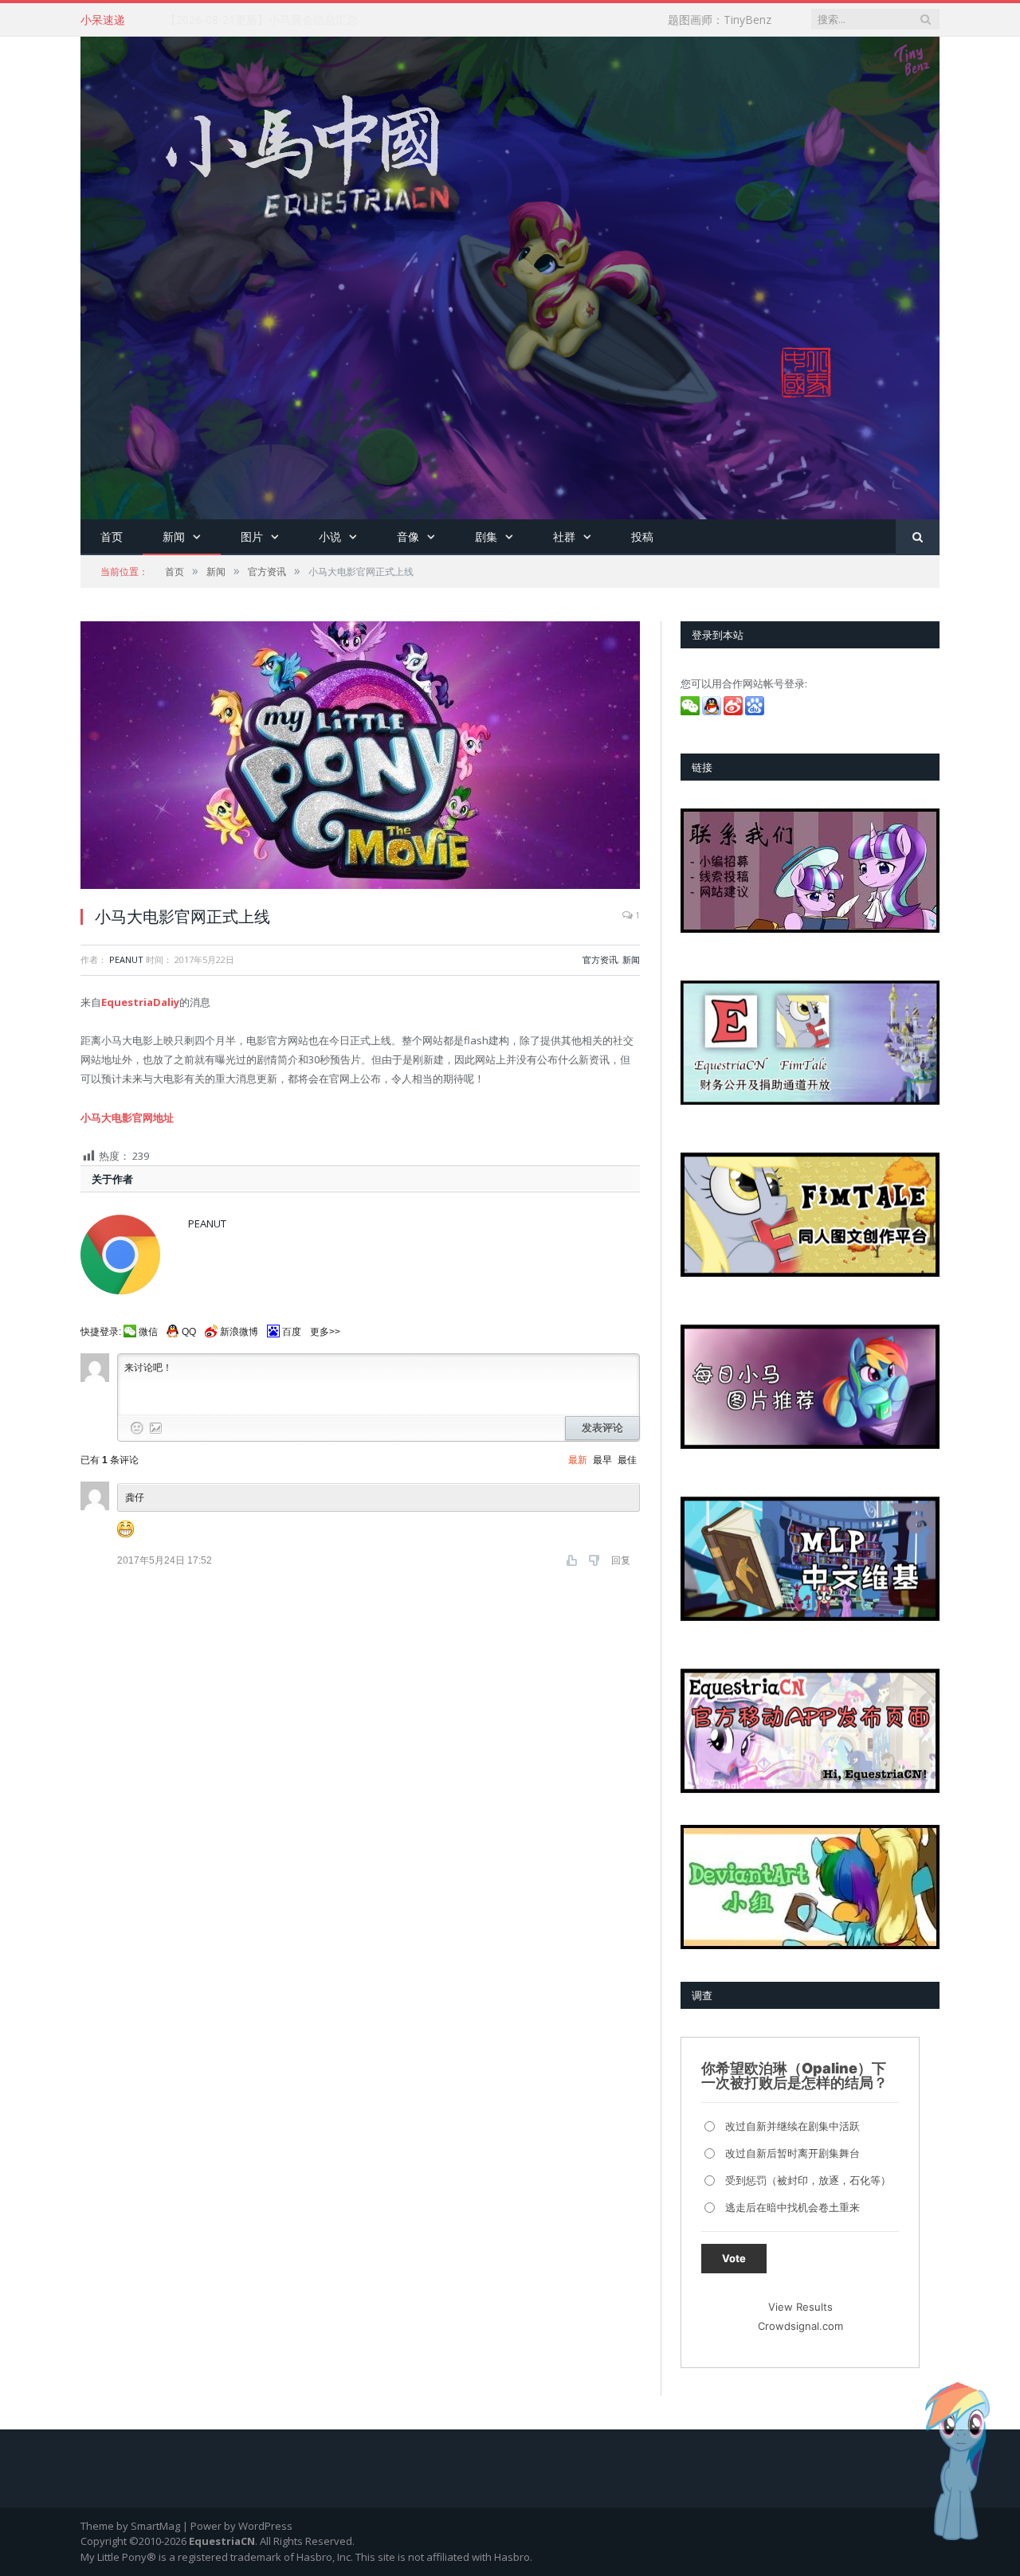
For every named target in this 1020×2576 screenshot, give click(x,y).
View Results (800, 2307)
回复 (621, 1560)
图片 (252, 536)
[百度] (756, 711)
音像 (408, 536)
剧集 (486, 536)
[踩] (596, 1560)
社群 (564, 536)
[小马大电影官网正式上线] (360, 757)
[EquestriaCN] (510, 274)
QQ (189, 1332)
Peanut (126, 959)
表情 (137, 1428)
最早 (602, 1460)
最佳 (627, 1460)
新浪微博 (239, 1332)
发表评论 (602, 1428)
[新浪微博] (734, 711)
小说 (330, 536)
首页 (112, 536)
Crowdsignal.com (800, 2326)
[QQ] (713, 711)
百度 (292, 1332)
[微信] (691, 711)
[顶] (573, 1560)
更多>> (325, 1332)
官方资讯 (600, 959)
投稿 (642, 536)
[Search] (918, 537)
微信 (148, 1332)
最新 (578, 1460)
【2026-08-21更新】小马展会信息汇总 (261, 20)
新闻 (174, 536)
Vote (734, 2258)
